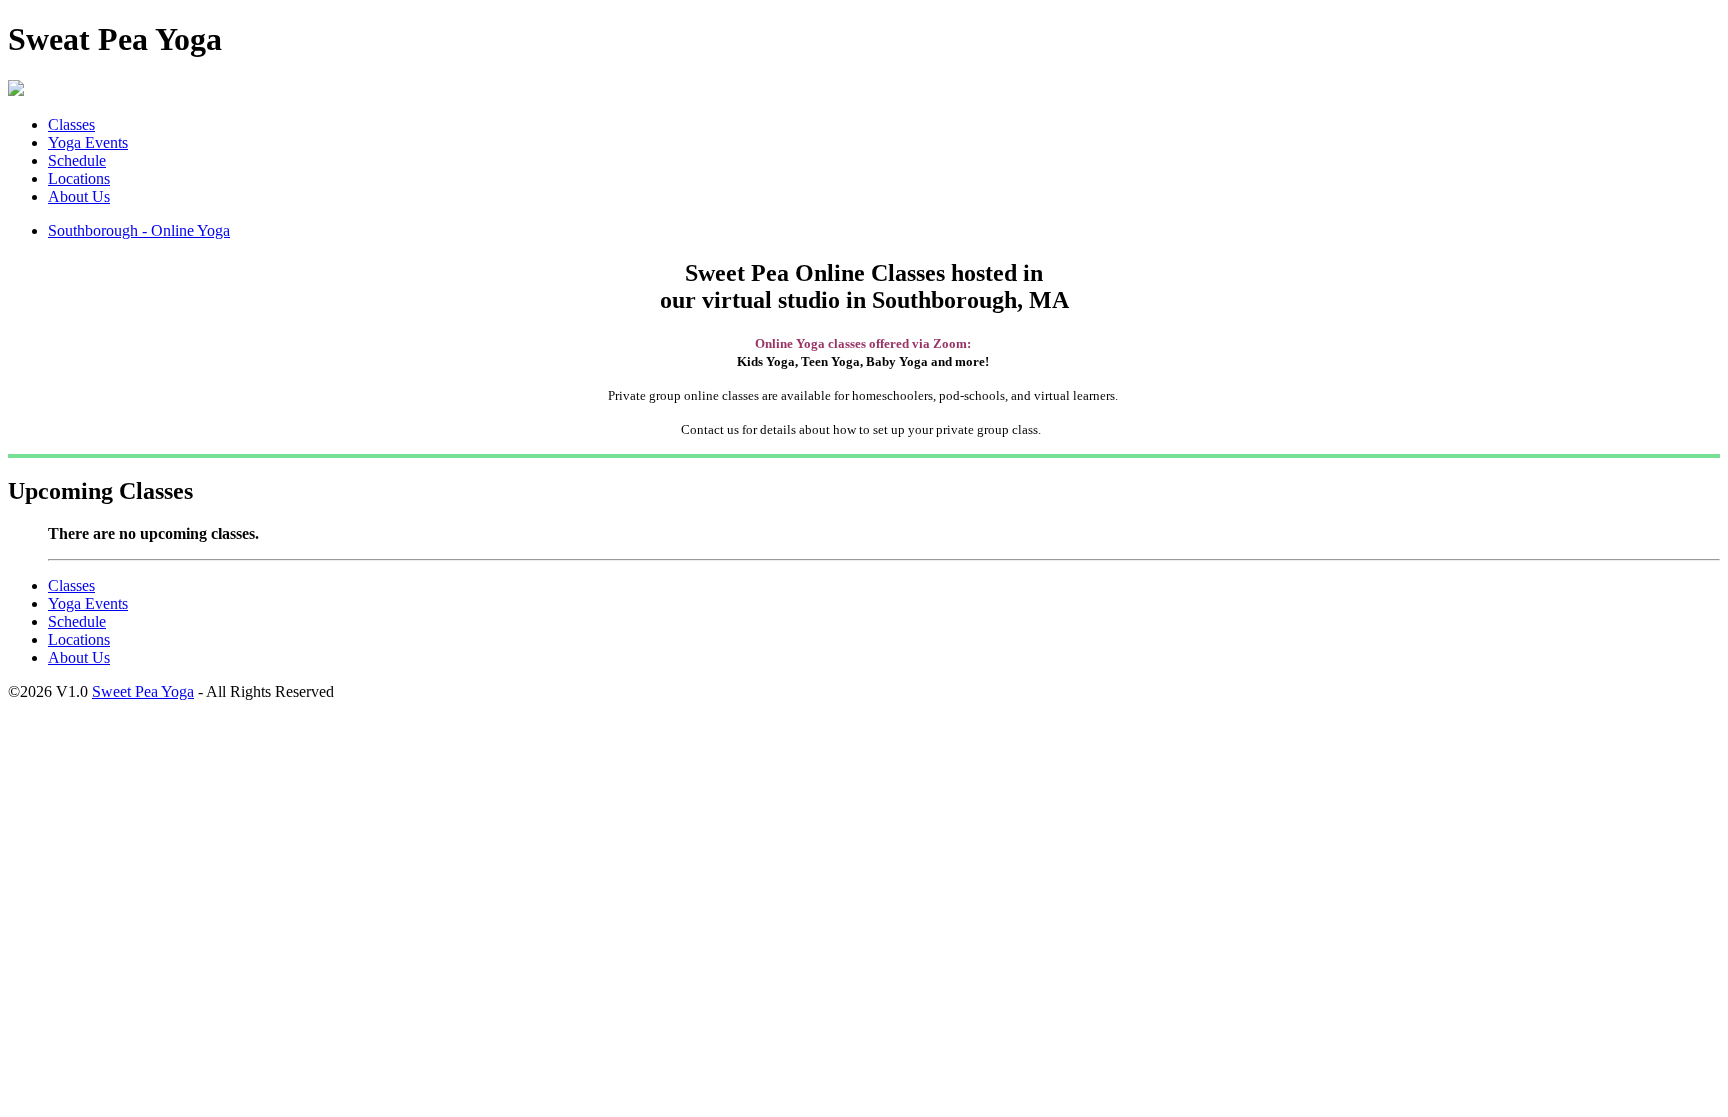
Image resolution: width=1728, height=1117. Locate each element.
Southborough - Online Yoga (139, 230)
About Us (79, 196)
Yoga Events (88, 142)
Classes (71, 124)
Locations (79, 178)
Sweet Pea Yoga (143, 691)
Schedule (77, 160)
